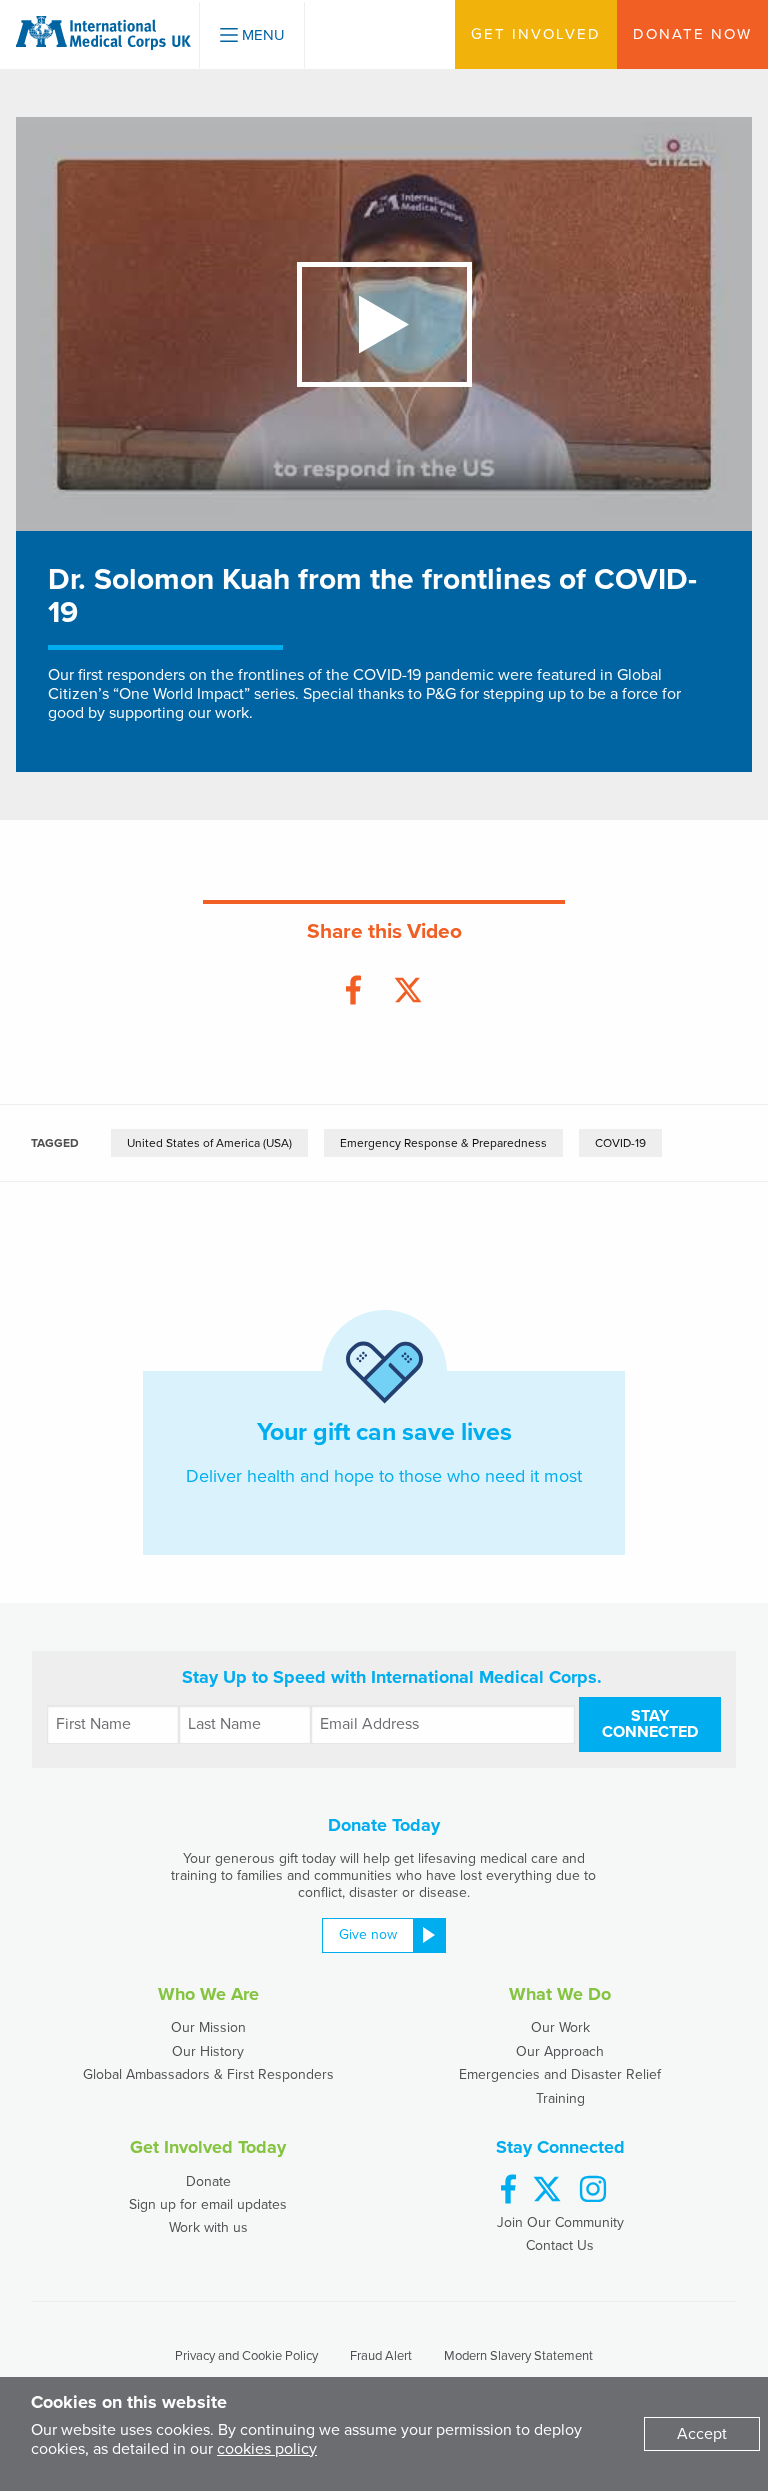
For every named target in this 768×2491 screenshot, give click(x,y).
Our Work (560, 2027)
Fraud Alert (381, 2356)
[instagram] (593, 2190)
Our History (208, 2051)
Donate (208, 2181)
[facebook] (508, 2190)
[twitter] (547, 2190)
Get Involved (536, 34)
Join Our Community (560, 2222)
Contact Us (560, 2245)
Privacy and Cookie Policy (246, 2356)
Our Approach (560, 2051)
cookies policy (267, 2449)
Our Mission (208, 2027)
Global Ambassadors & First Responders (208, 2074)
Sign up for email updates (208, 2204)
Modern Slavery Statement (518, 2356)
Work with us (208, 2227)
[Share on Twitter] (408, 991)
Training (560, 2098)
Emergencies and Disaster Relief (560, 2074)
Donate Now (692, 34)
